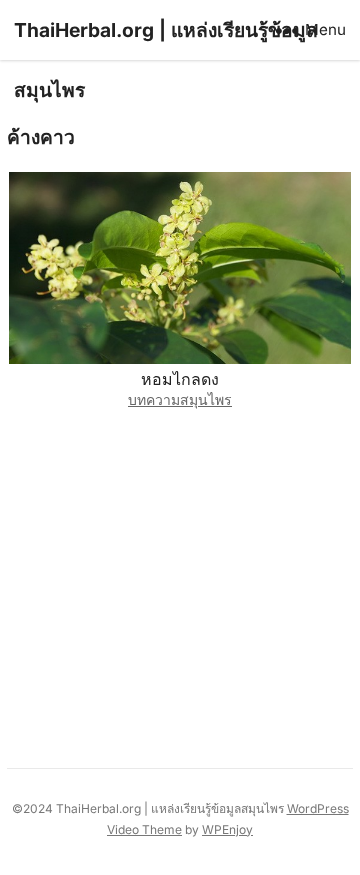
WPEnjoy (227, 829)
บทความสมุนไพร (180, 399)
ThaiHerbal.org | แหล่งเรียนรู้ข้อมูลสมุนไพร (166, 60)
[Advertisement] (180, 583)
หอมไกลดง (180, 379)
